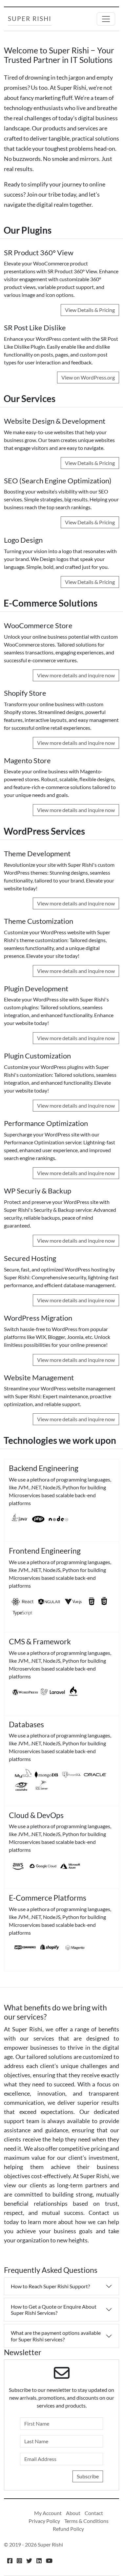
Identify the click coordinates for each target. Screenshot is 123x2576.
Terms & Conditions (86, 2521)
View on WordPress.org (88, 377)
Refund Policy (68, 2529)
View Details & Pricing (90, 310)
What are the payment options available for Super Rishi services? (56, 2336)
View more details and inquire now (76, 675)
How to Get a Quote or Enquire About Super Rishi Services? (54, 2310)
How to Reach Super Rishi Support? (50, 2286)
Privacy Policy (44, 2521)
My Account (48, 2513)
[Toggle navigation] (106, 19)
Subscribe (88, 2476)
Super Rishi (30, 19)
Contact (94, 2513)
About (73, 2513)
